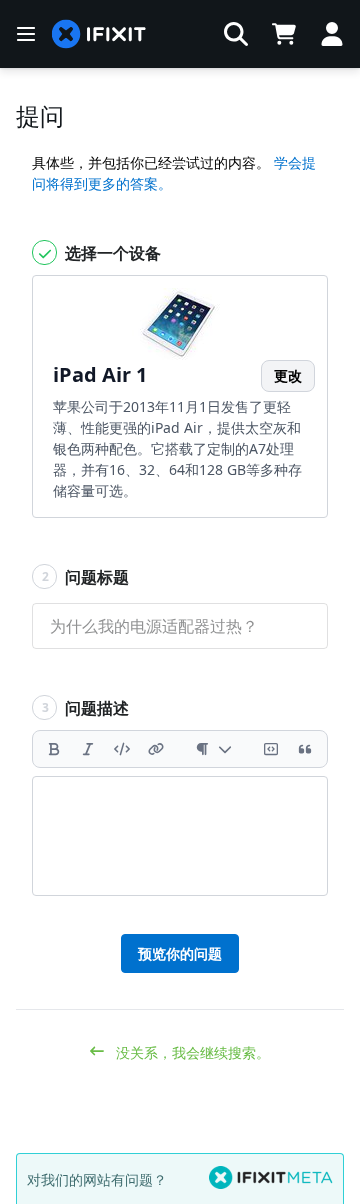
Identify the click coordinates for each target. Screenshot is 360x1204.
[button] (236, 34)
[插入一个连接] (156, 749)
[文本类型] (213, 749)
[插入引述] (305, 749)
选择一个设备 (111, 253)
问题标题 (86, 577)
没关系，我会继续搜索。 (191, 1052)
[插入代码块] (271, 749)
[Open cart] (284, 34)
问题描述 (86, 708)
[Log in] (332, 34)
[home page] (99, 34)
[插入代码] (122, 749)
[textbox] (180, 836)
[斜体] (88, 749)
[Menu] (26, 34)
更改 (288, 375)
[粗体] (54, 749)
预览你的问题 (180, 953)
